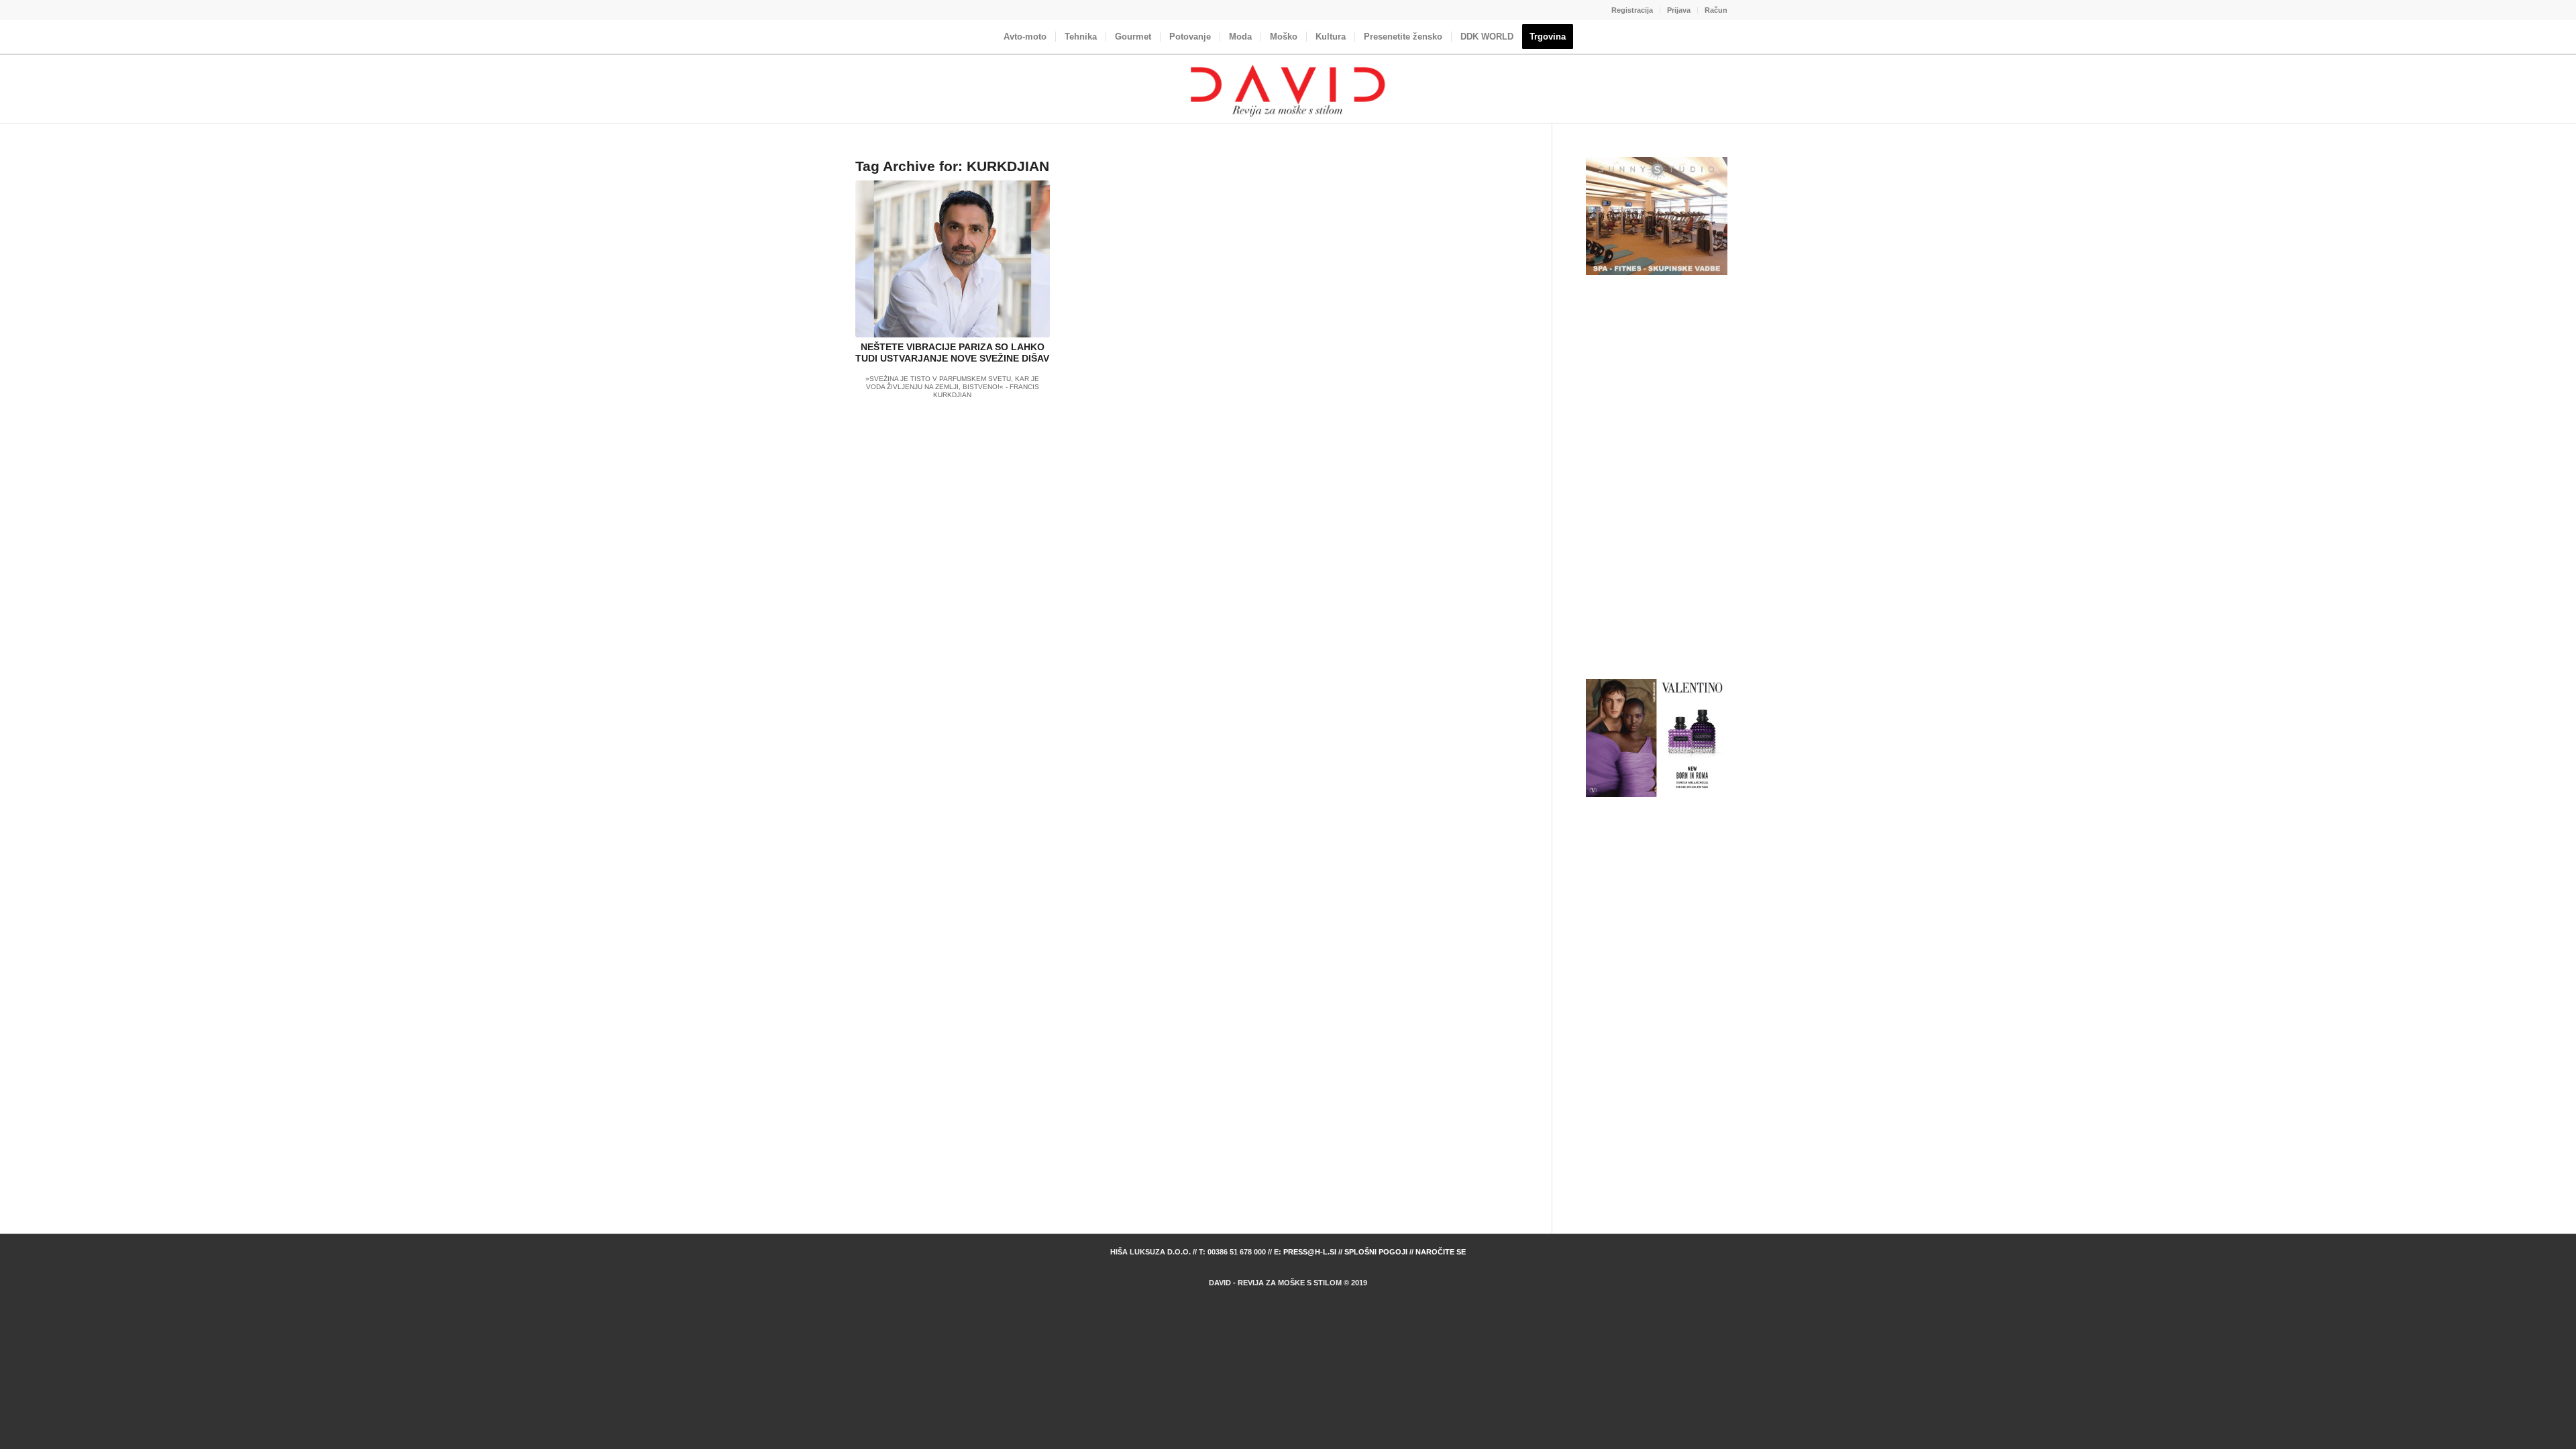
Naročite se (1441, 1252)
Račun (1716, 10)
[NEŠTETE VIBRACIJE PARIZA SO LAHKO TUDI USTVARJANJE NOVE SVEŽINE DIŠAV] (953, 259)
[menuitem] (1632, 10)
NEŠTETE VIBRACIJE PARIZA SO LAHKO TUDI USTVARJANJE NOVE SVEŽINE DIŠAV (952, 353)
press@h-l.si (1310, 1252)
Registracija (1632, 10)
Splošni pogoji (1376, 1252)
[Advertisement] (1657, 478)
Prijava (1679, 10)
